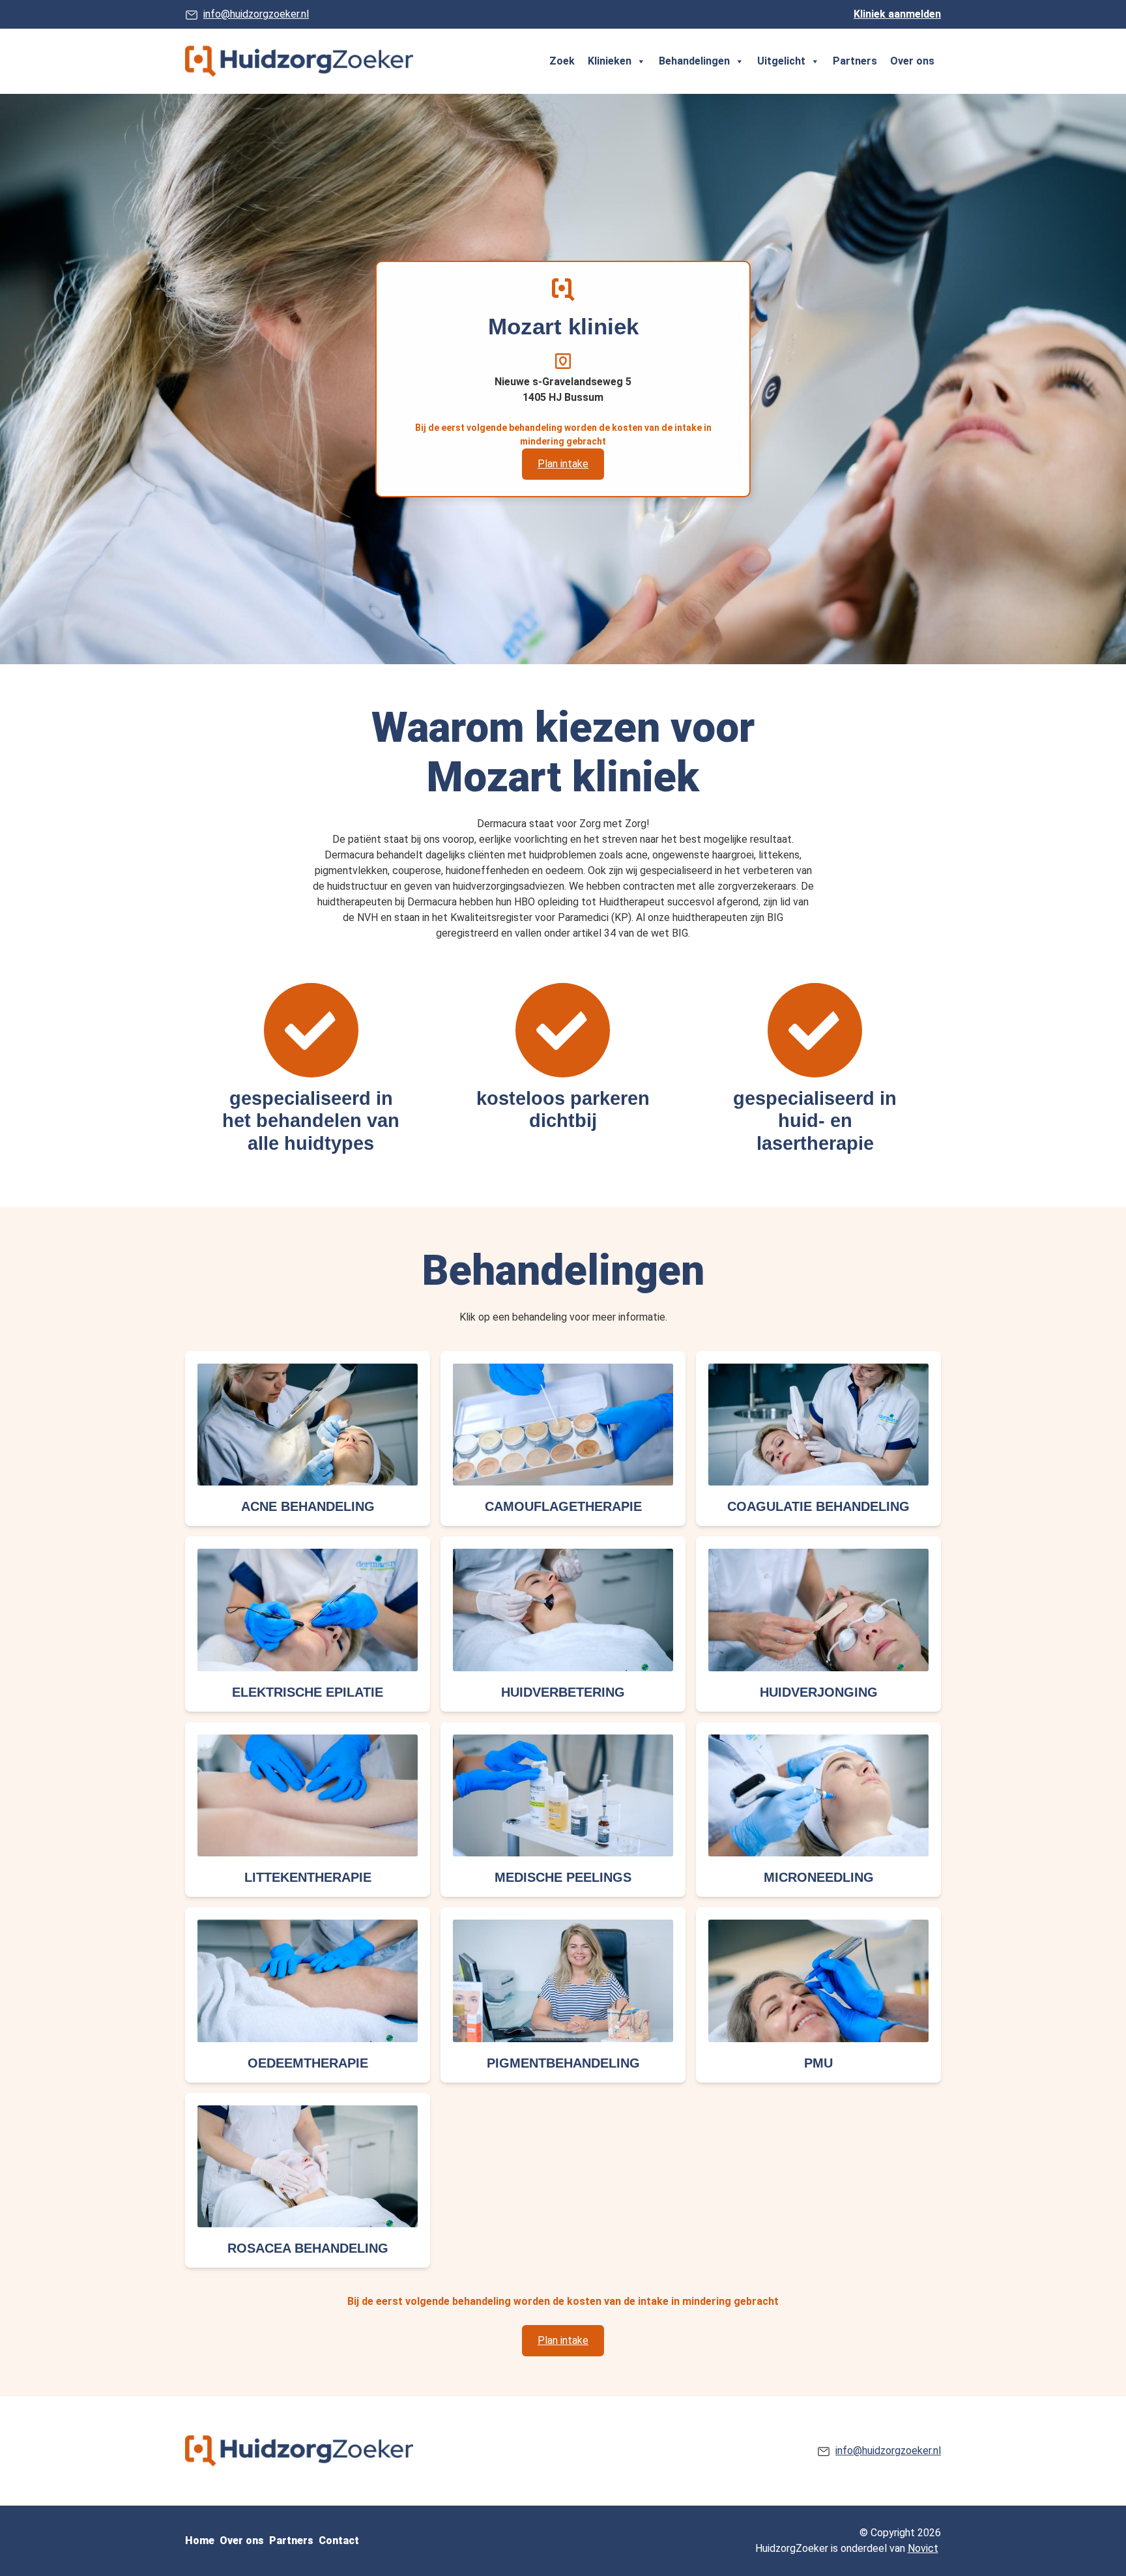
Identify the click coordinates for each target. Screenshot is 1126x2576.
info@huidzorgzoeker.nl (256, 14)
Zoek (562, 61)
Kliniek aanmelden (897, 14)
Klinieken (610, 61)
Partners (855, 61)
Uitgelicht (781, 61)
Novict (923, 2548)
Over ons (912, 61)
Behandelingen (694, 61)
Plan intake (563, 464)
